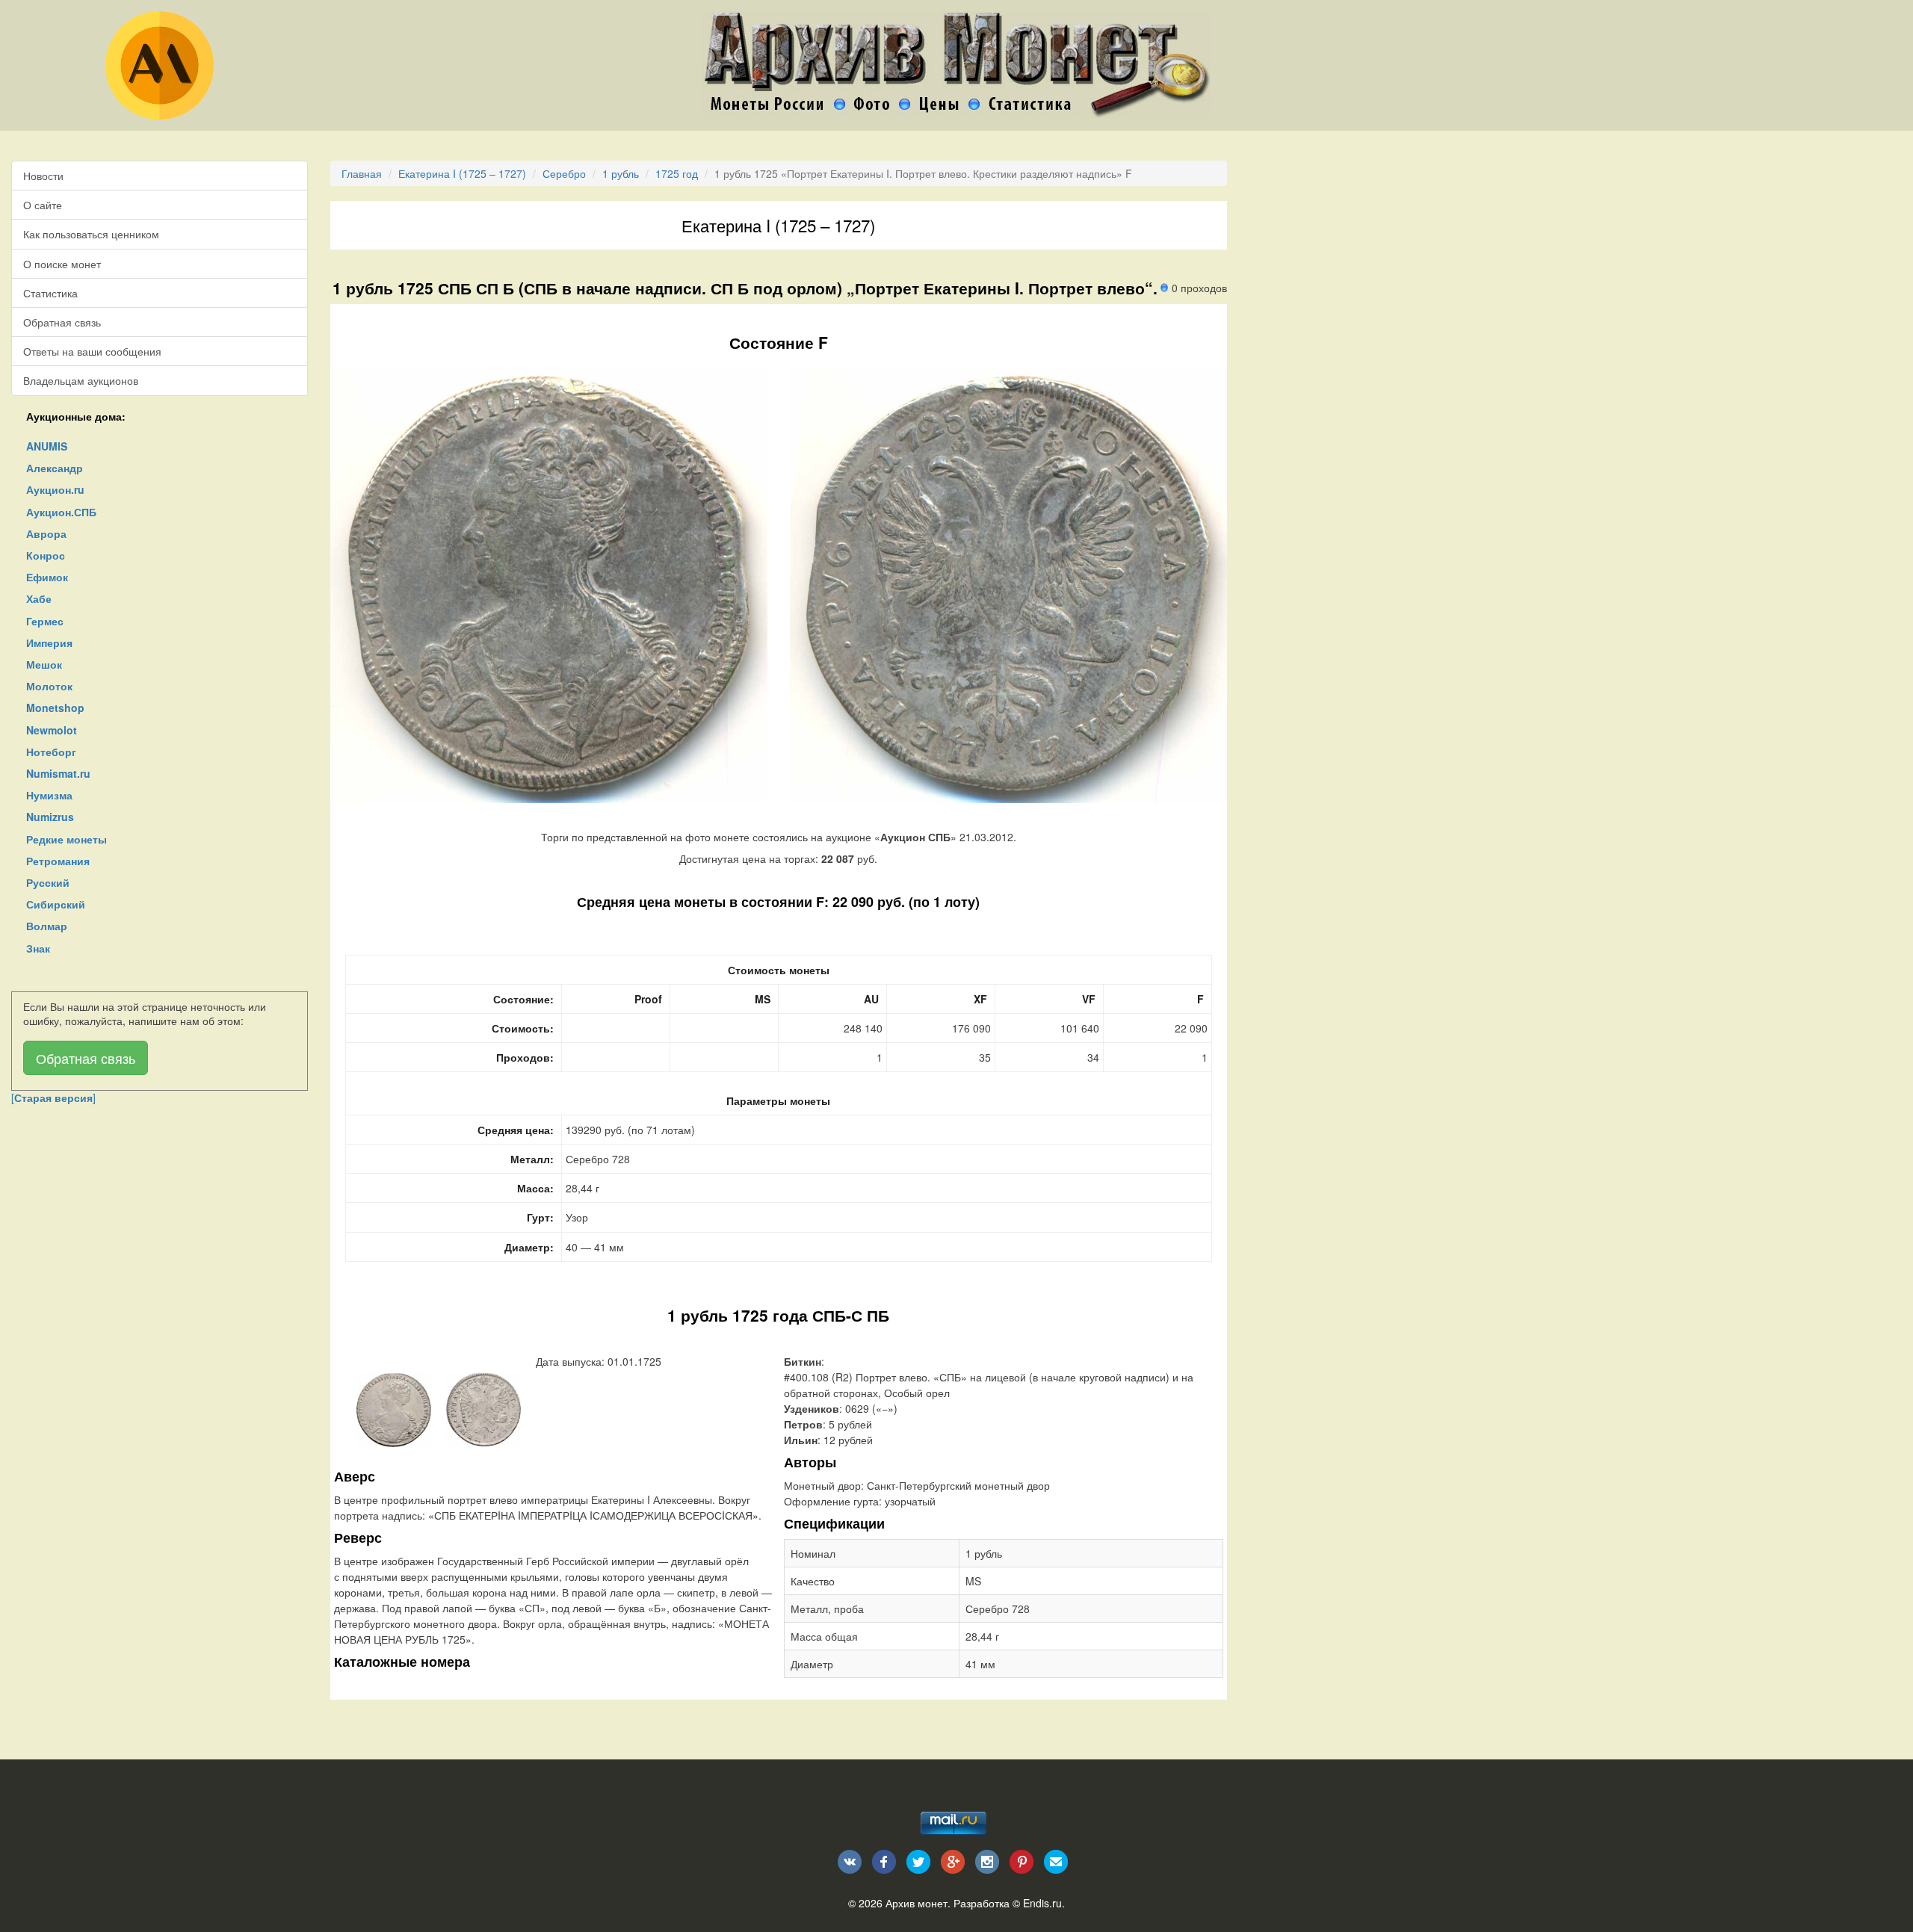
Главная (362, 173)
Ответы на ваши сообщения (92, 351)
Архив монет (917, 1903)
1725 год (677, 173)
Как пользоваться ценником (91, 234)
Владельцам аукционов (81, 380)
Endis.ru (1042, 1903)
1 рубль (621, 173)
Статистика (50, 293)
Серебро (564, 173)
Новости (43, 176)
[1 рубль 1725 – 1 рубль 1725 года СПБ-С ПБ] (394, 1408)
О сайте (43, 205)
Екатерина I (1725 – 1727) (462, 173)
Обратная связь (62, 322)
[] (53, 1097)
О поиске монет (62, 264)
